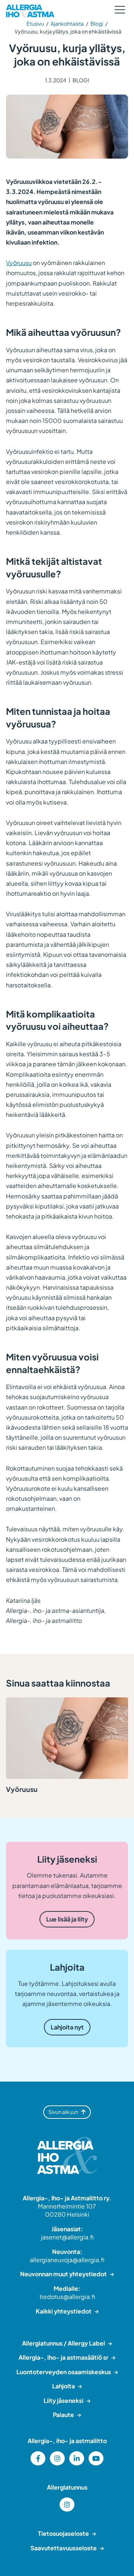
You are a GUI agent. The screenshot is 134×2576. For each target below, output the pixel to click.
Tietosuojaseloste (63, 2533)
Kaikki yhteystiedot (64, 2311)
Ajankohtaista (67, 23)
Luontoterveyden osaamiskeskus (64, 2372)
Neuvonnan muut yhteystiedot (63, 2274)
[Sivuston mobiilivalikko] (120, 10)
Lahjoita (63, 2386)
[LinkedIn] (77, 2458)
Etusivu (35, 23)
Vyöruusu (19, 263)
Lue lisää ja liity (67, 1919)
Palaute (63, 2415)
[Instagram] (57, 2458)
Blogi (97, 23)
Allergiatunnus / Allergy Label (63, 2343)
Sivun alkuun (63, 2112)
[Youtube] (96, 2458)
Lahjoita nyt (67, 2027)
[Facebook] (38, 2458)
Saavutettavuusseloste (64, 2548)
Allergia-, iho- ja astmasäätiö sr (63, 2357)
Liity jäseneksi (63, 2400)
